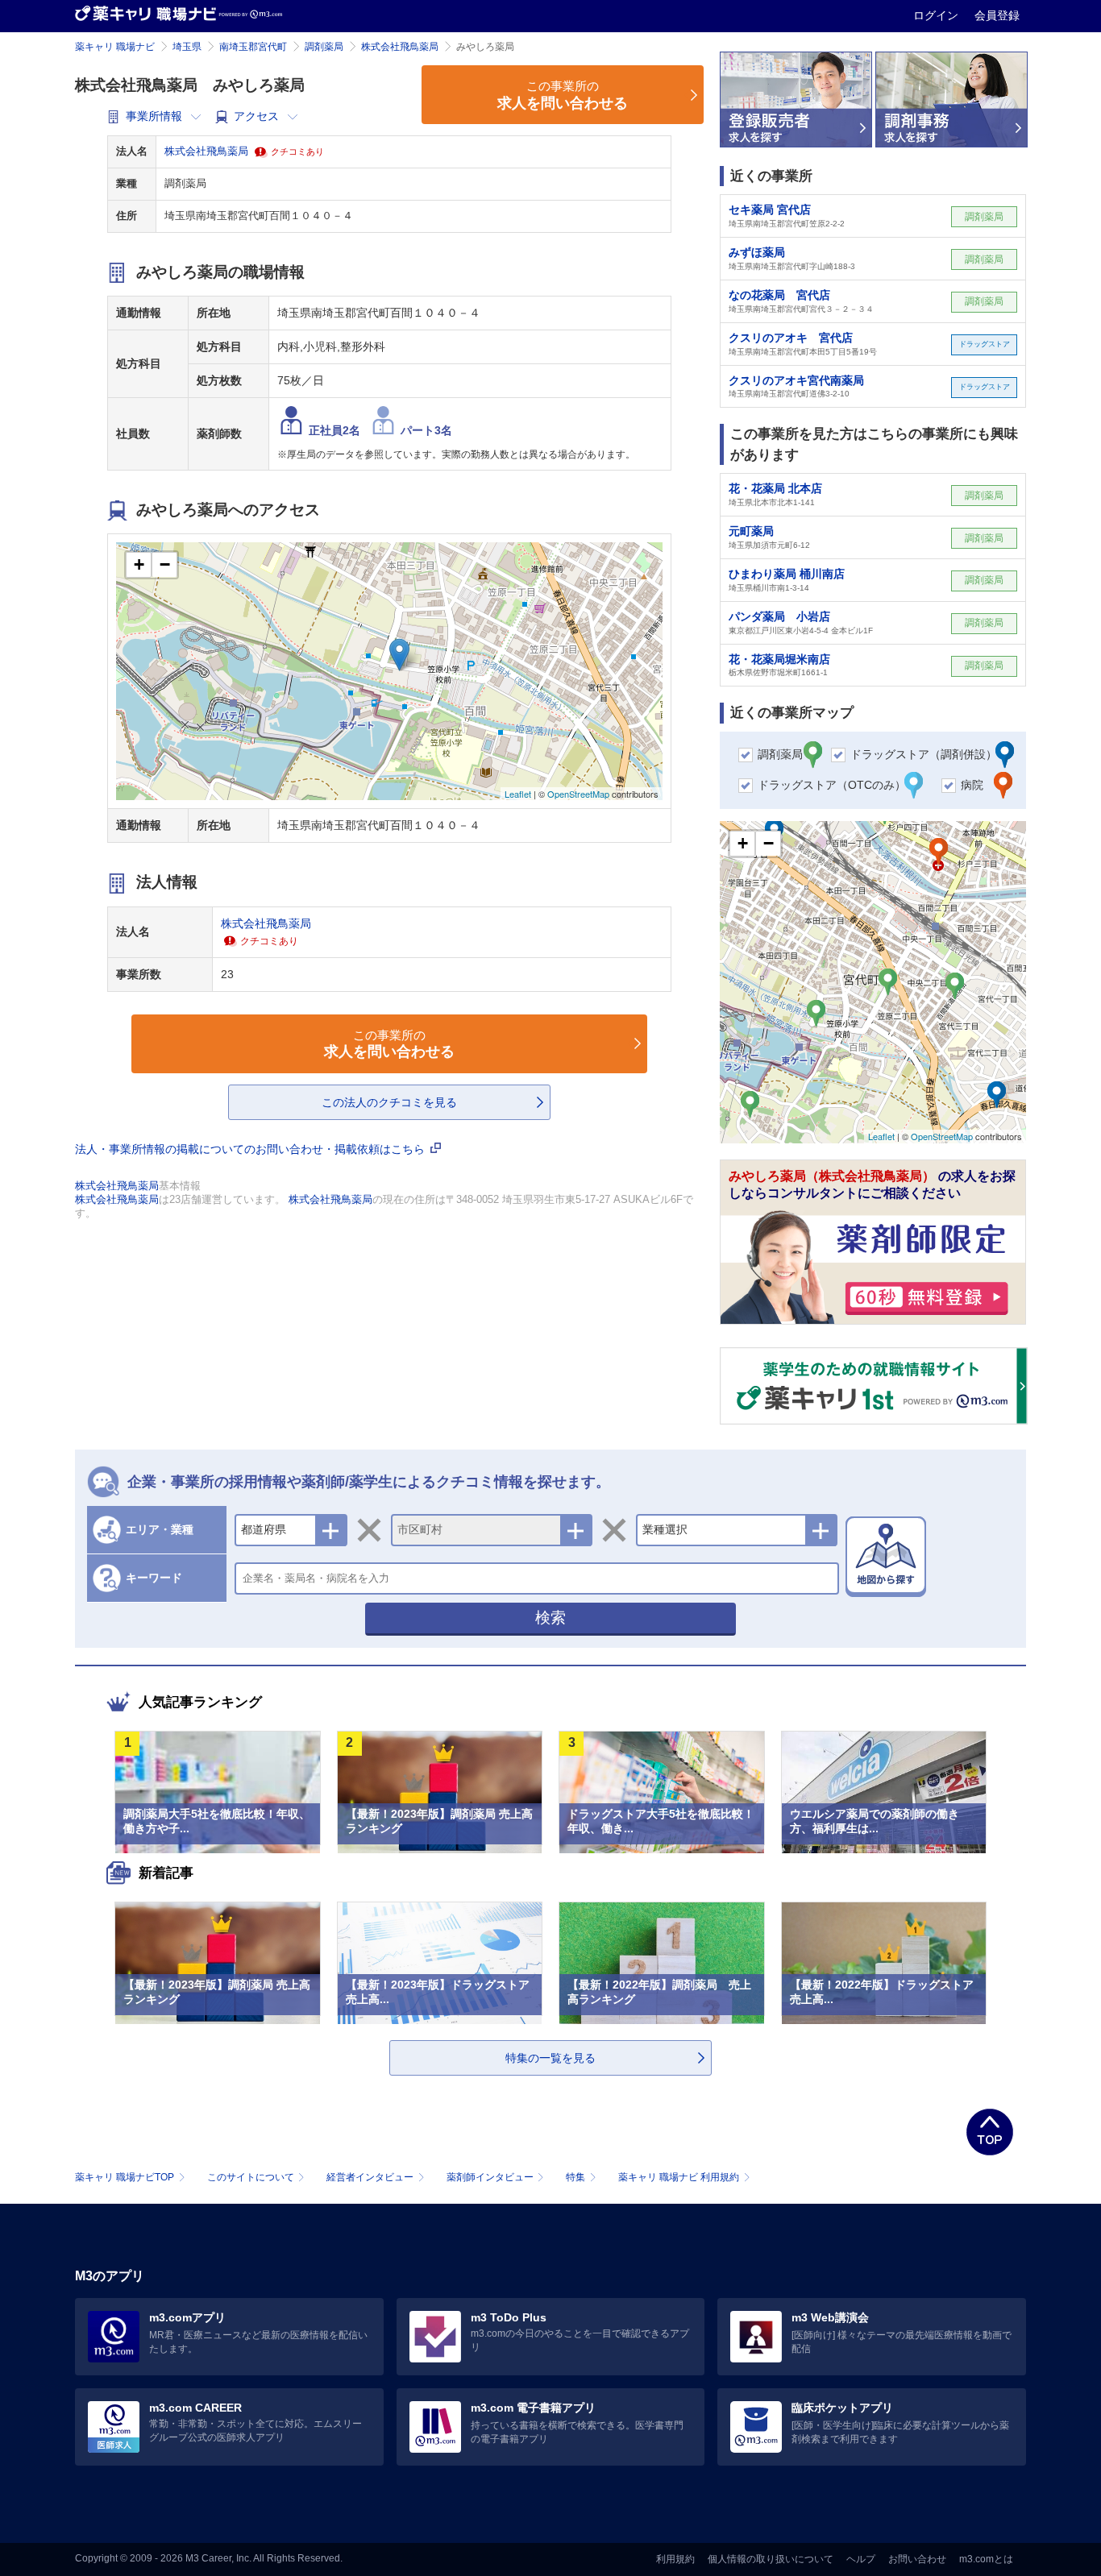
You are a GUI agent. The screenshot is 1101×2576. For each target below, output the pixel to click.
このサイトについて (251, 2177)
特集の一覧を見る (550, 2058)
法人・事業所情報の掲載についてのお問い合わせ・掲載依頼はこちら (251, 1149)
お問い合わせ (917, 2559)
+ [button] (139, 564)
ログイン (937, 15)
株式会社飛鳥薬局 (400, 47)
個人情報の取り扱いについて (771, 2559)
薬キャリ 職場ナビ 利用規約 (679, 2177)
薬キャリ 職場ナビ (115, 47)
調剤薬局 (324, 47)
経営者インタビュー (370, 2177)
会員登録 (997, 15)
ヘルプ (861, 2559)
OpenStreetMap (578, 794)
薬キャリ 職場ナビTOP (125, 2177)
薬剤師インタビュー (490, 2177)
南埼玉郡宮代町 (253, 47)
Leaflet (518, 794)
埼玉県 (187, 47)
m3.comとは (986, 2559)
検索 (550, 1618)
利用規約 (675, 2559)
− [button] (165, 564)
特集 (575, 2177)
